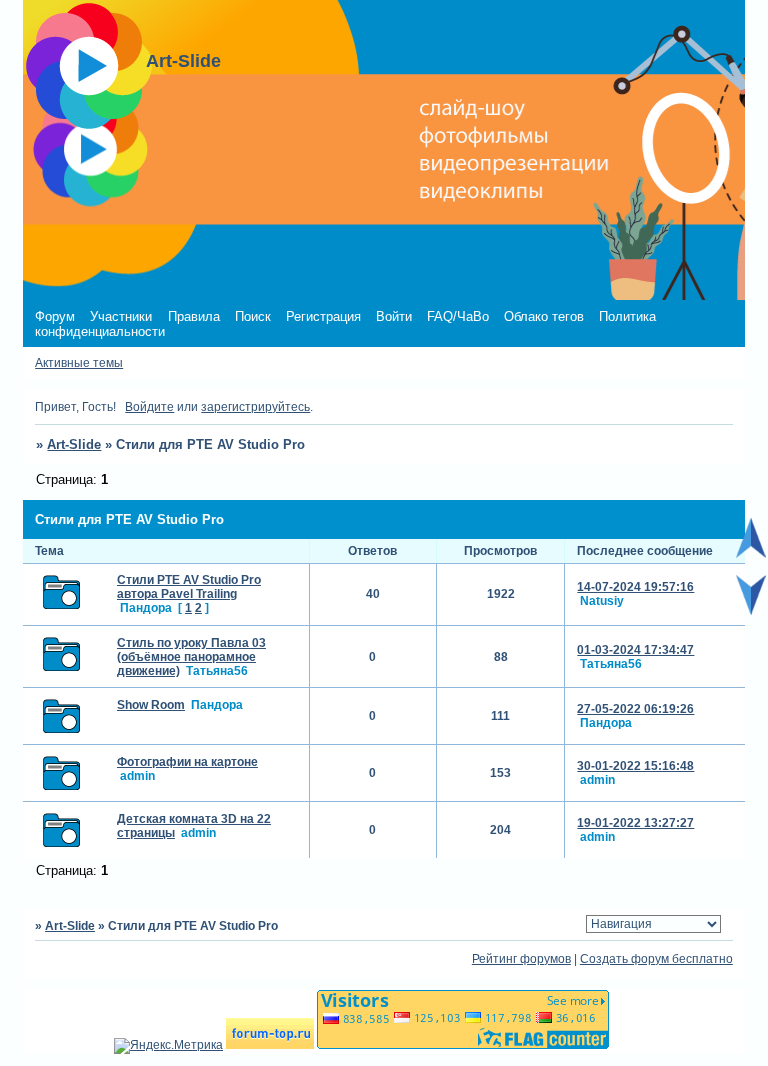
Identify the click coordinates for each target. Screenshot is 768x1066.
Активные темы (79, 363)
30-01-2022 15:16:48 (635, 766)
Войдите (149, 407)
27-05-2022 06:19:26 (635, 709)
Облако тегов (544, 316)
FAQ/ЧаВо (458, 316)
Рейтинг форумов (521, 959)
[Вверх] (751, 554)
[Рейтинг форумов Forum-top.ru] (270, 1045)
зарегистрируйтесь (255, 407)
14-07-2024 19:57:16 (635, 587)
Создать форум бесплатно (656, 959)
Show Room (151, 705)
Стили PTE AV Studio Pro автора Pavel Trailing (189, 587)
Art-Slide (74, 444)
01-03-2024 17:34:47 (635, 650)
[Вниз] (751, 611)
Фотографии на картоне (187, 762)
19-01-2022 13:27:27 (635, 823)
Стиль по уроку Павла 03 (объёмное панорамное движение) (191, 657)
